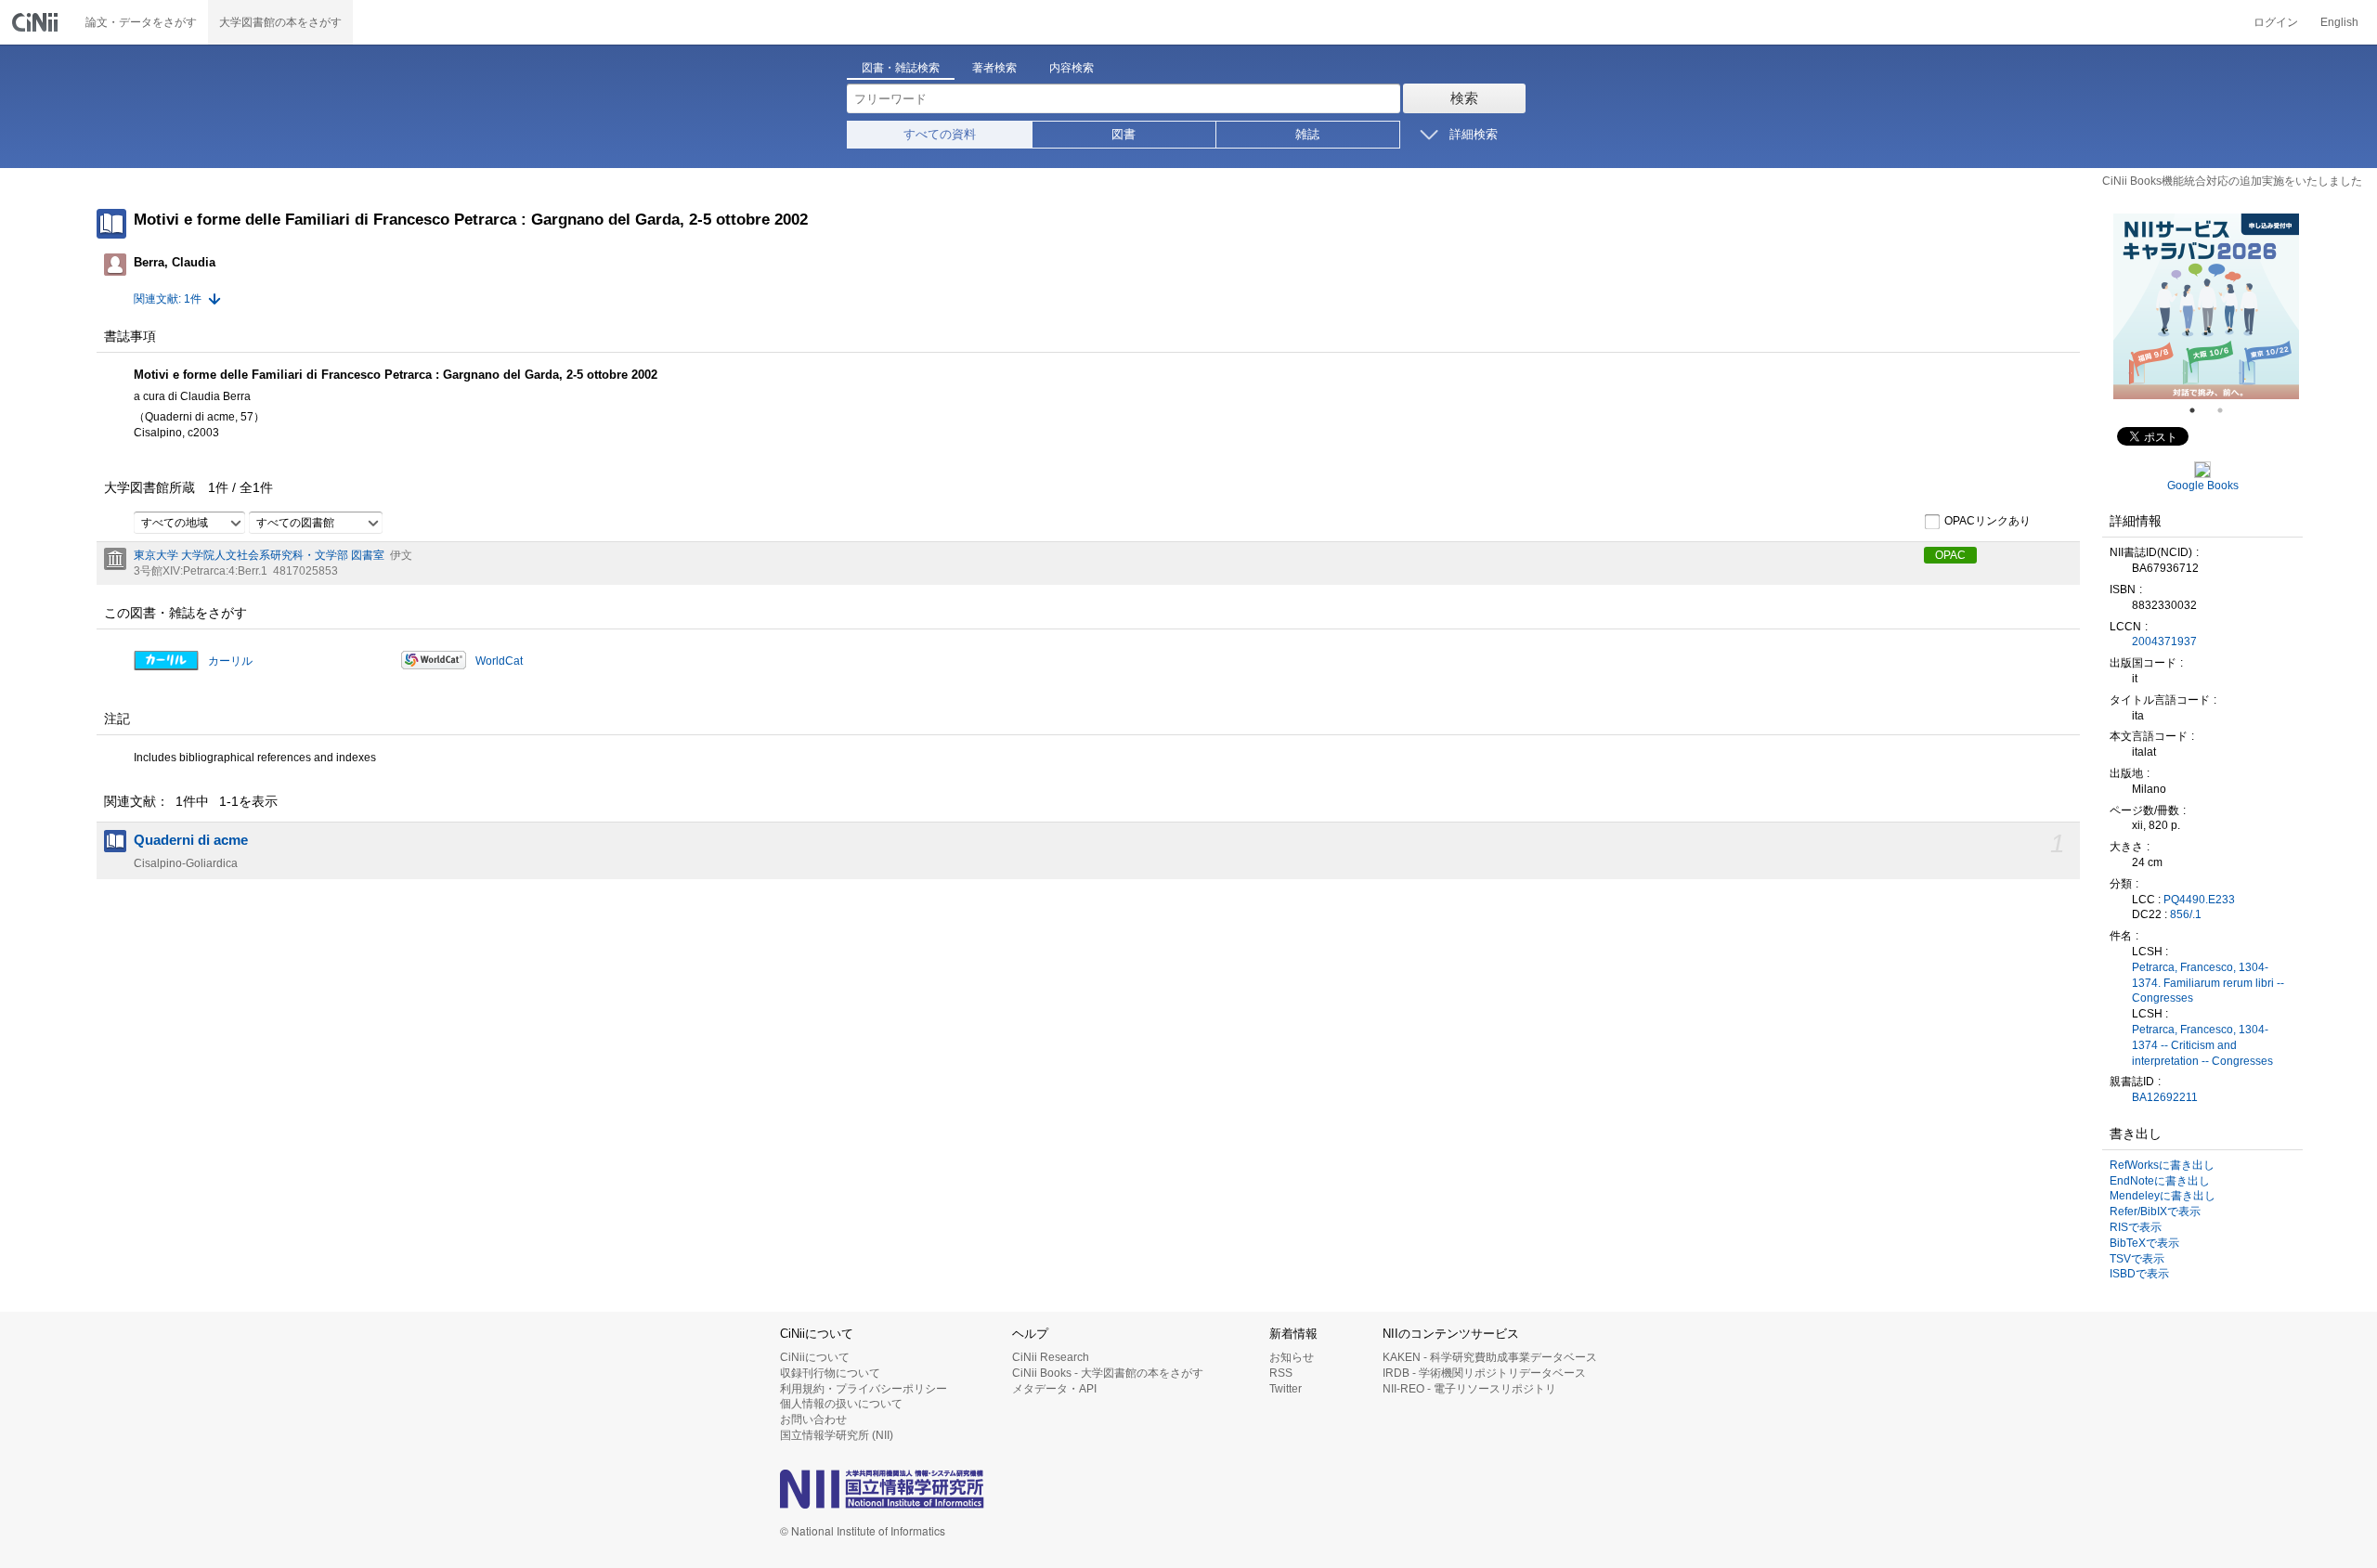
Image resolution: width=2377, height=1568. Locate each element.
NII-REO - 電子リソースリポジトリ (1469, 1389)
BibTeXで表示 (2144, 1243)
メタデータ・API (1054, 1389)
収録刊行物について (830, 1373)
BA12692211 (2165, 1097)
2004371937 (2164, 641)
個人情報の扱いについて (841, 1404)
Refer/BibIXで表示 (2155, 1212)
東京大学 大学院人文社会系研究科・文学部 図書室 (259, 555)
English (2339, 22)
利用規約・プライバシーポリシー (864, 1389)
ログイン (2276, 22)
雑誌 (1307, 134)
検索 (1464, 98)
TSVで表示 (2137, 1259)
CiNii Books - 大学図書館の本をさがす (1108, 1373)
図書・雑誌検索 (901, 68)
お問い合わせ (813, 1419)
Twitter (1286, 1389)
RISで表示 (2136, 1227)
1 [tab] (2200, 410)
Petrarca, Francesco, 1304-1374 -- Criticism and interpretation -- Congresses (2202, 1045)
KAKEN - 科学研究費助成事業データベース (1490, 1357)
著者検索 (994, 68)
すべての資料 (940, 134)
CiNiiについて (815, 1357)
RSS (1281, 1373)
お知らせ (1292, 1357)
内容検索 (1072, 68)
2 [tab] (2228, 410)
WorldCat (499, 661)
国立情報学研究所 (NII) (837, 1435)
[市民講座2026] (2280, 306)
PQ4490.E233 (2199, 900)
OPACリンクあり (1987, 521)
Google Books (2203, 486)
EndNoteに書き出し (2160, 1181)
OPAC (1950, 555)
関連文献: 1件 (168, 299)
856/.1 (2186, 914)
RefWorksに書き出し (2162, 1165)
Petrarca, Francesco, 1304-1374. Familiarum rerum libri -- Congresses (2208, 983)
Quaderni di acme (191, 840)
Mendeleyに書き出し (2163, 1196)
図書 (1124, 134)
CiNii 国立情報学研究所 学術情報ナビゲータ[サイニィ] (37, 22)
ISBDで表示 (2139, 1274)
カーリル (230, 661)
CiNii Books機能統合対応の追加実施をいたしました (2232, 181)
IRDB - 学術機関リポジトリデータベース (1484, 1373)
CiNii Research (1051, 1357)
